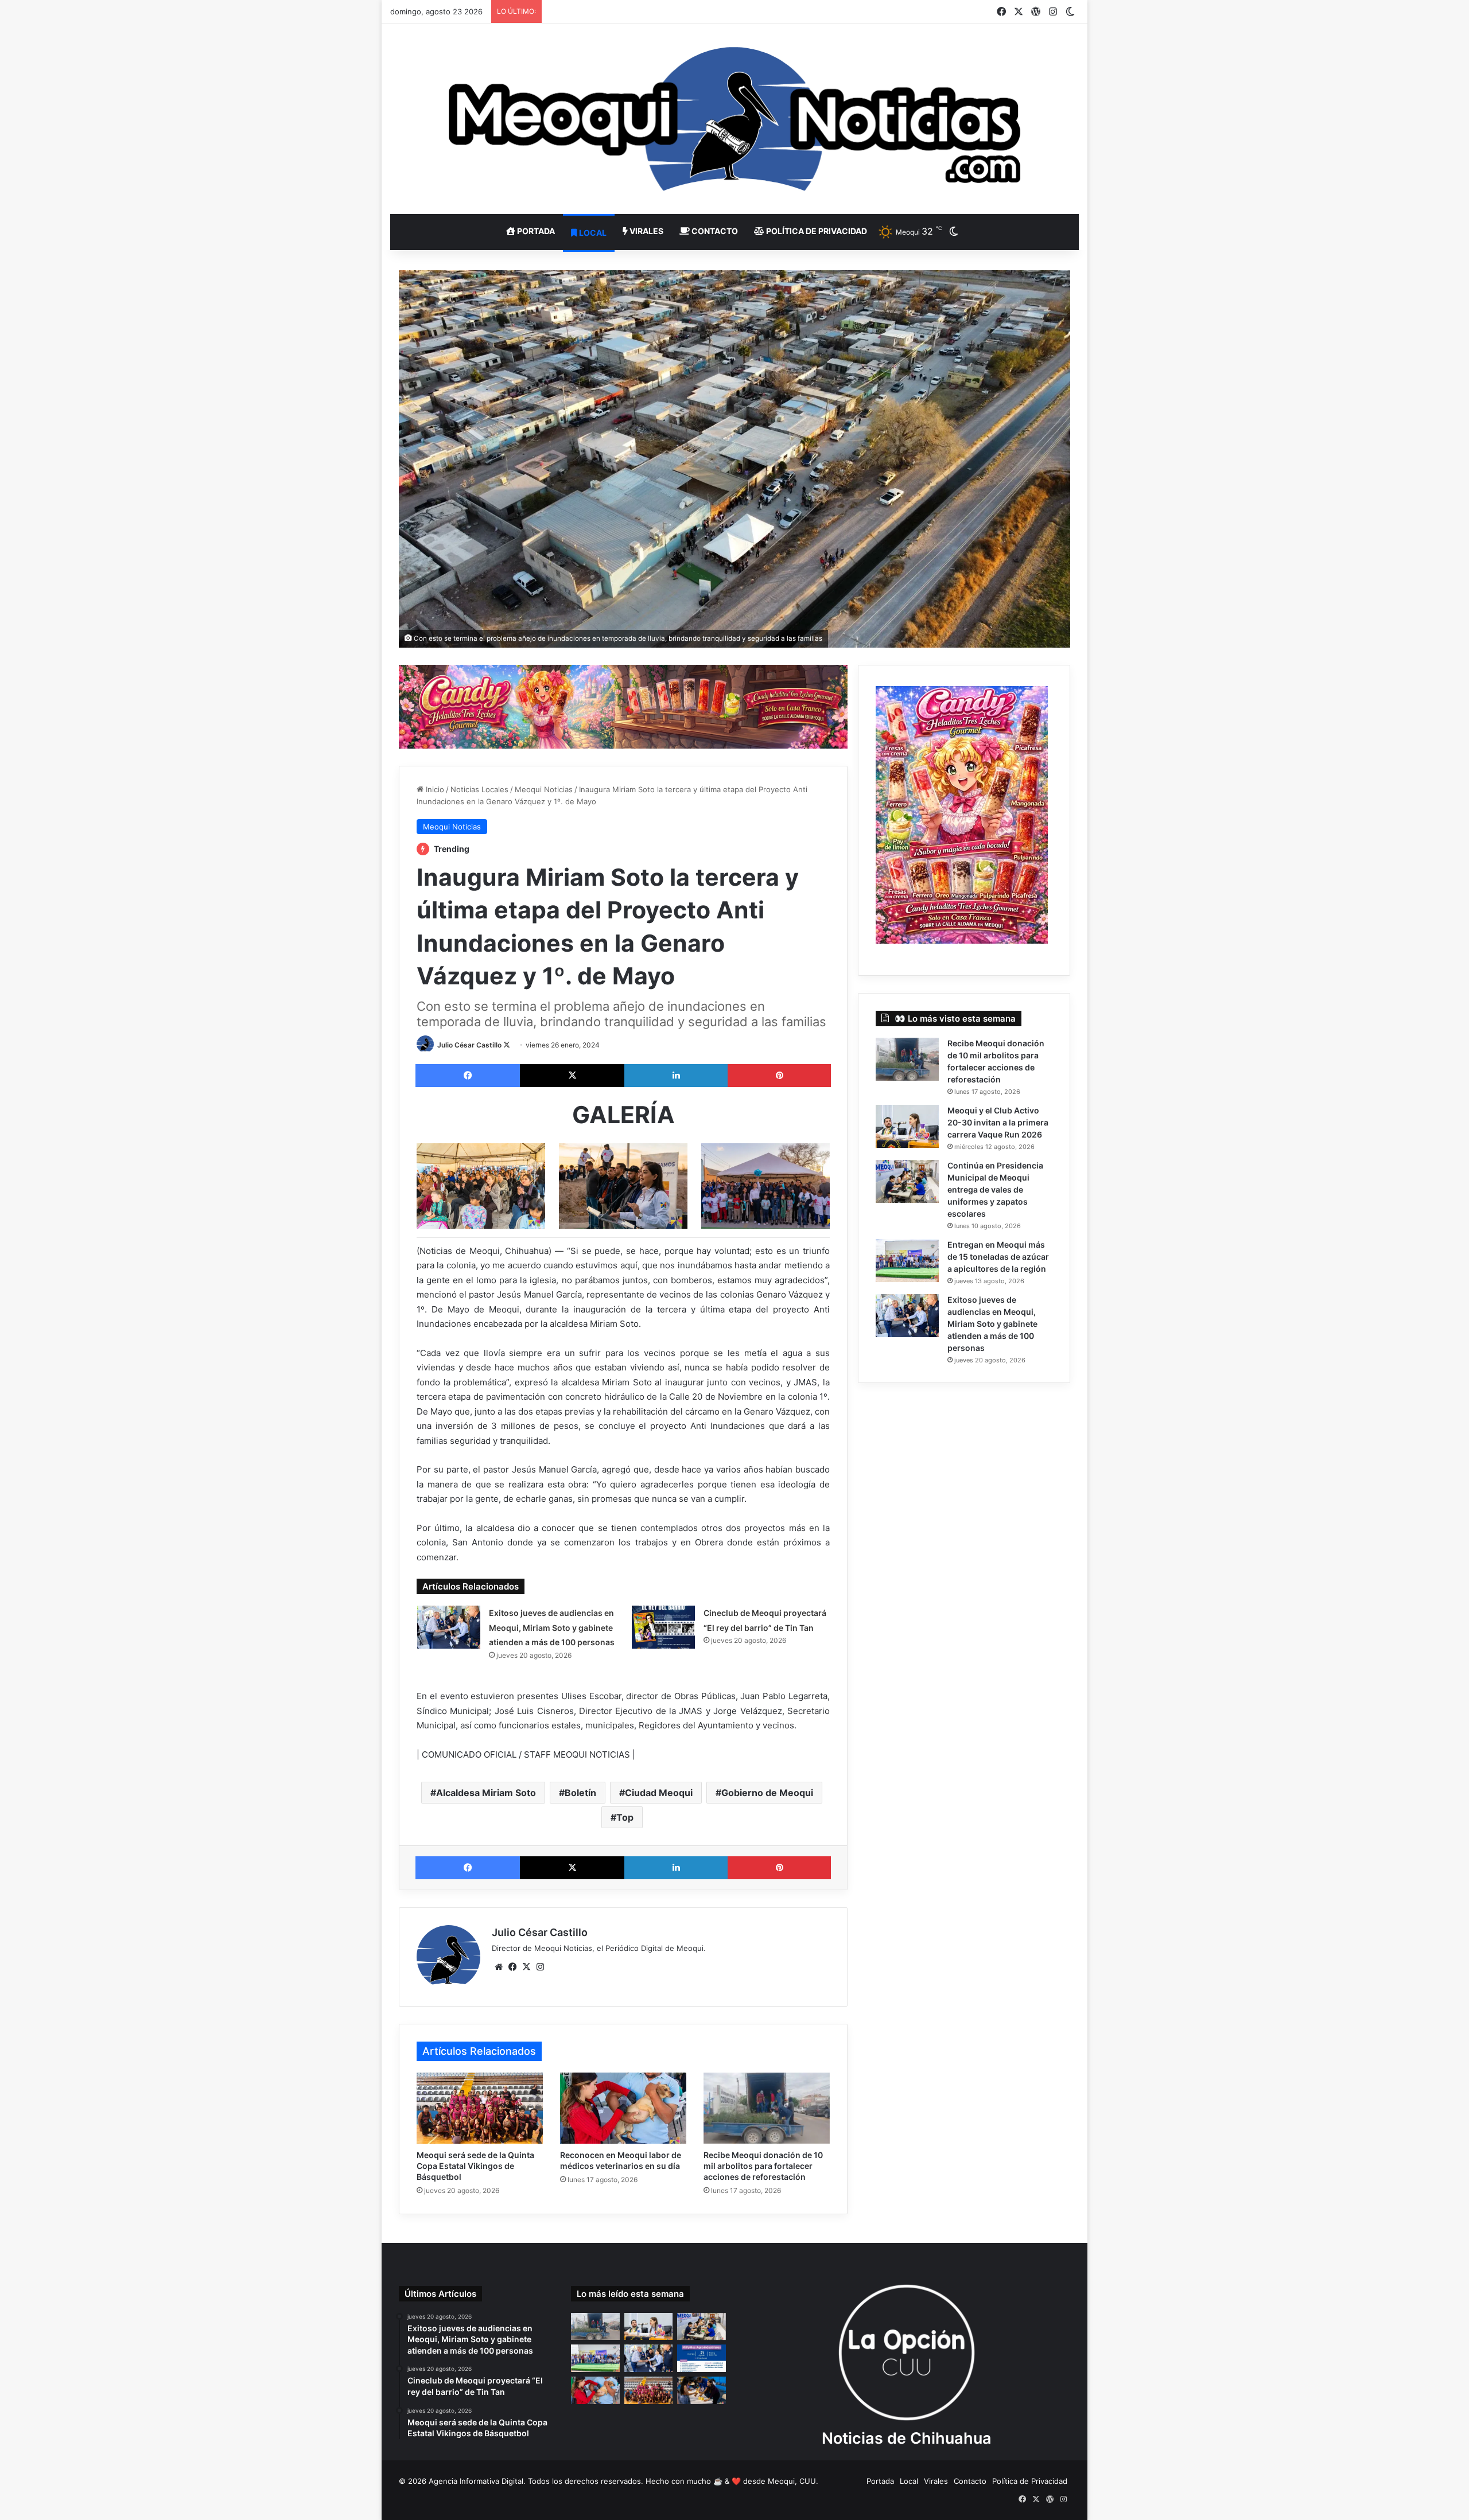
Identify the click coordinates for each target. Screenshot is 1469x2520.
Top (625, 1817)
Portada (535, 231)
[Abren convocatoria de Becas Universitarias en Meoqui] (702, 2390)
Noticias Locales (479, 789)
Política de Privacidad (816, 231)
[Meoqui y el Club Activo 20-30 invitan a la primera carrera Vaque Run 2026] (907, 1126)
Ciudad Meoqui (659, 1793)
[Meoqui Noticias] (734, 119)
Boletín (580, 1793)
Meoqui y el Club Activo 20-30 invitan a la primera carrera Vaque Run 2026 (998, 1122)
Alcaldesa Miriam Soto (486, 1793)
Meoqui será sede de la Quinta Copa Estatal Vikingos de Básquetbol (475, 2166)
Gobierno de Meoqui (767, 1793)
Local (592, 233)
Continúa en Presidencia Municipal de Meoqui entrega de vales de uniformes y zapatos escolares (995, 1189)
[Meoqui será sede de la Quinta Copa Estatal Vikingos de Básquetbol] (480, 2108)
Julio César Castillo (469, 1045)
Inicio (434, 789)
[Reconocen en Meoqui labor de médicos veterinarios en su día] (623, 2108)
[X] (526, 1967)
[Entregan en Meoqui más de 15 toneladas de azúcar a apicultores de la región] (907, 1261)
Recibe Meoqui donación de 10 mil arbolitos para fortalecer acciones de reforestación (763, 2166)
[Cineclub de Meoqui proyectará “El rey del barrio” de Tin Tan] (663, 1627)
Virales (646, 231)
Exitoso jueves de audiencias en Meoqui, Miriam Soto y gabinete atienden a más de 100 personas (552, 1627)
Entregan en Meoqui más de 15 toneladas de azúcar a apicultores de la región (998, 1257)
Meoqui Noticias (544, 789)
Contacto (714, 231)
